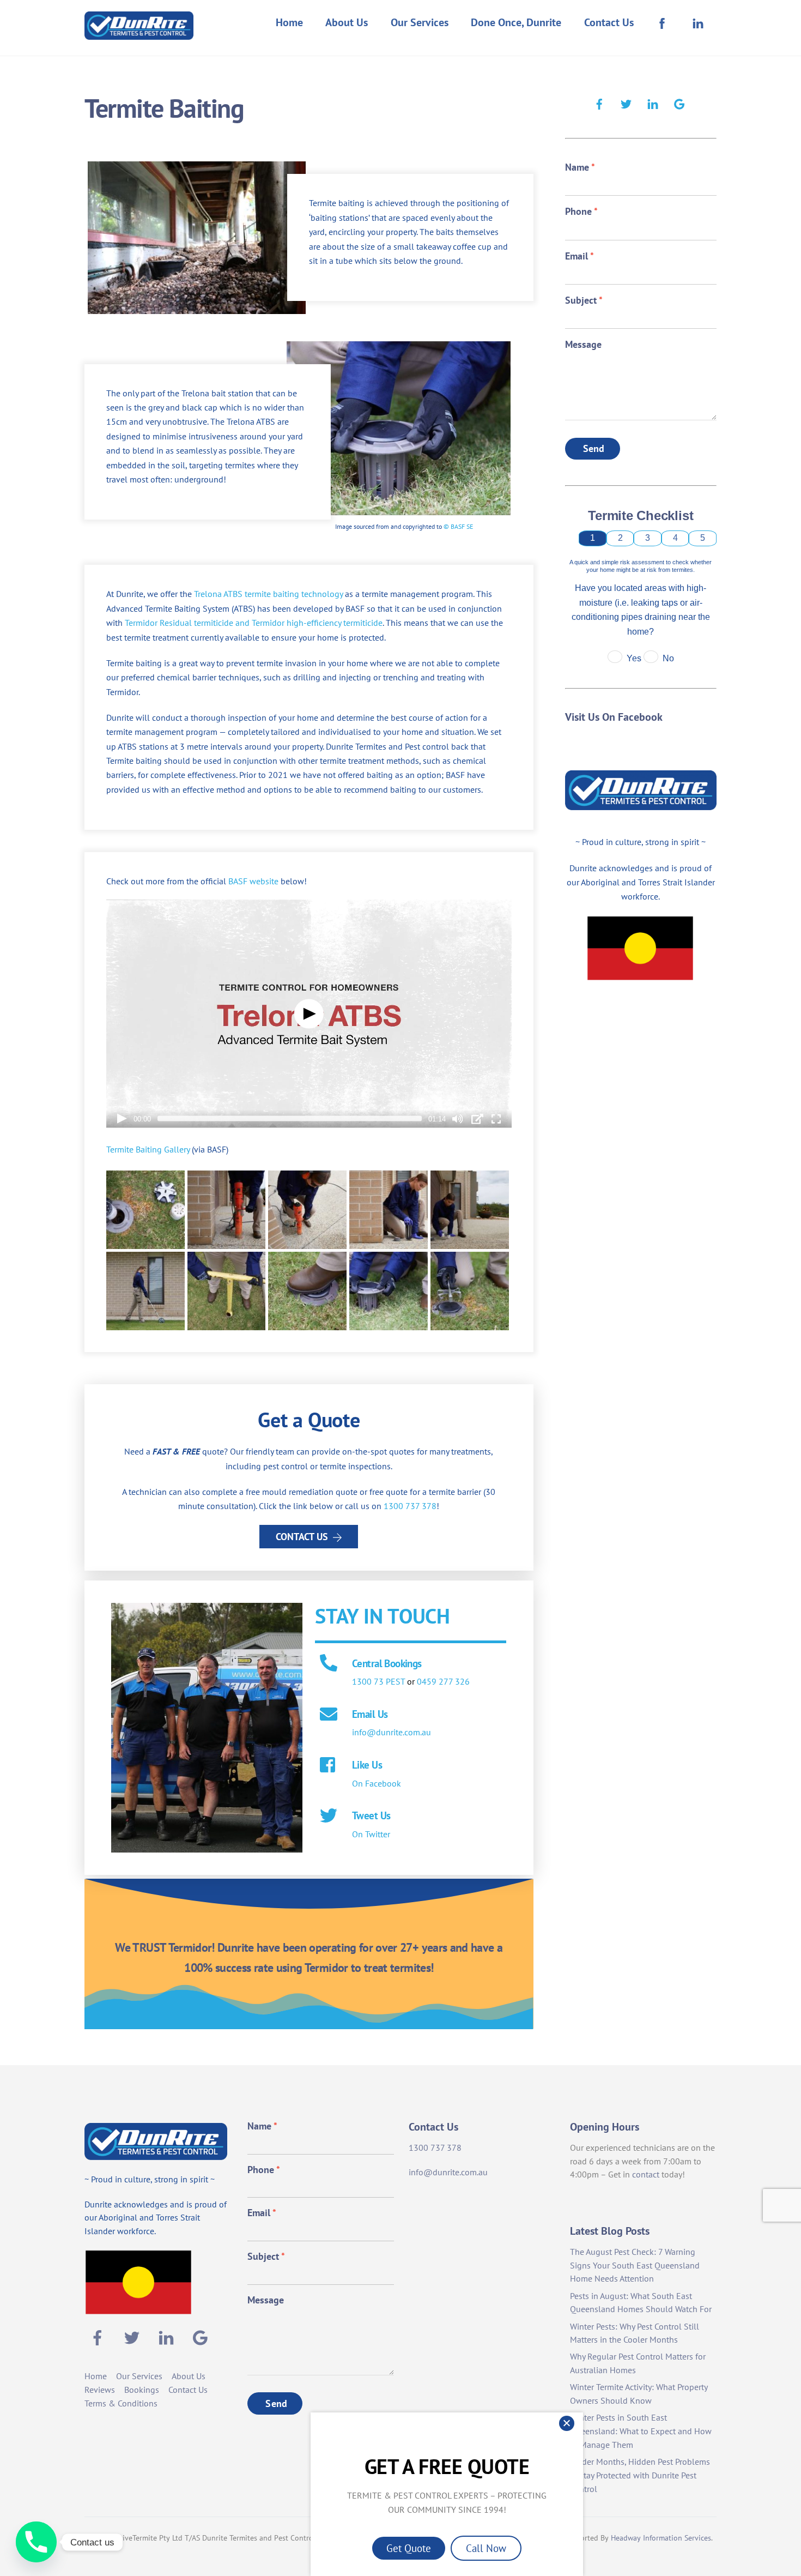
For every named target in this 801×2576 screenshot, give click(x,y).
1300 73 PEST (378, 1681)
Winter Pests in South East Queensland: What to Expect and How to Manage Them (641, 2431)
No (668, 658)
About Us (347, 22)
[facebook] (599, 102)
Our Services (420, 22)
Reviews (100, 2390)
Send (594, 448)
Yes (634, 658)
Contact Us (609, 22)
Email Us (370, 1714)
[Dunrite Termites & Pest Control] (139, 32)
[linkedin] (653, 102)
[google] (679, 102)
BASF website (253, 881)
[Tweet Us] (329, 1817)
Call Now (486, 2548)
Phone (581, 211)
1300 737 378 (410, 1506)
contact (646, 2174)
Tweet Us (371, 1815)
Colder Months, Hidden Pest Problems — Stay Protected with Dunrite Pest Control (640, 2475)
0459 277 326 (443, 1681)
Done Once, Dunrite (516, 22)
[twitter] (626, 102)
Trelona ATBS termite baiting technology (268, 594)
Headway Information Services (661, 2538)
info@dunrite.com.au (392, 1732)
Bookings (142, 2390)
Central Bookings (387, 1663)
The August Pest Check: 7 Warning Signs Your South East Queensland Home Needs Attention (635, 2265)
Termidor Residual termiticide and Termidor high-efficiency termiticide (254, 623)
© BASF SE (458, 526)
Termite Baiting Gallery (148, 1149)
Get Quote (409, 2548)
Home (289, 22)
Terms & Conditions (121, 2403)
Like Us (367, 1764)
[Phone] (36, 2542)
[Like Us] (329, 1766)
